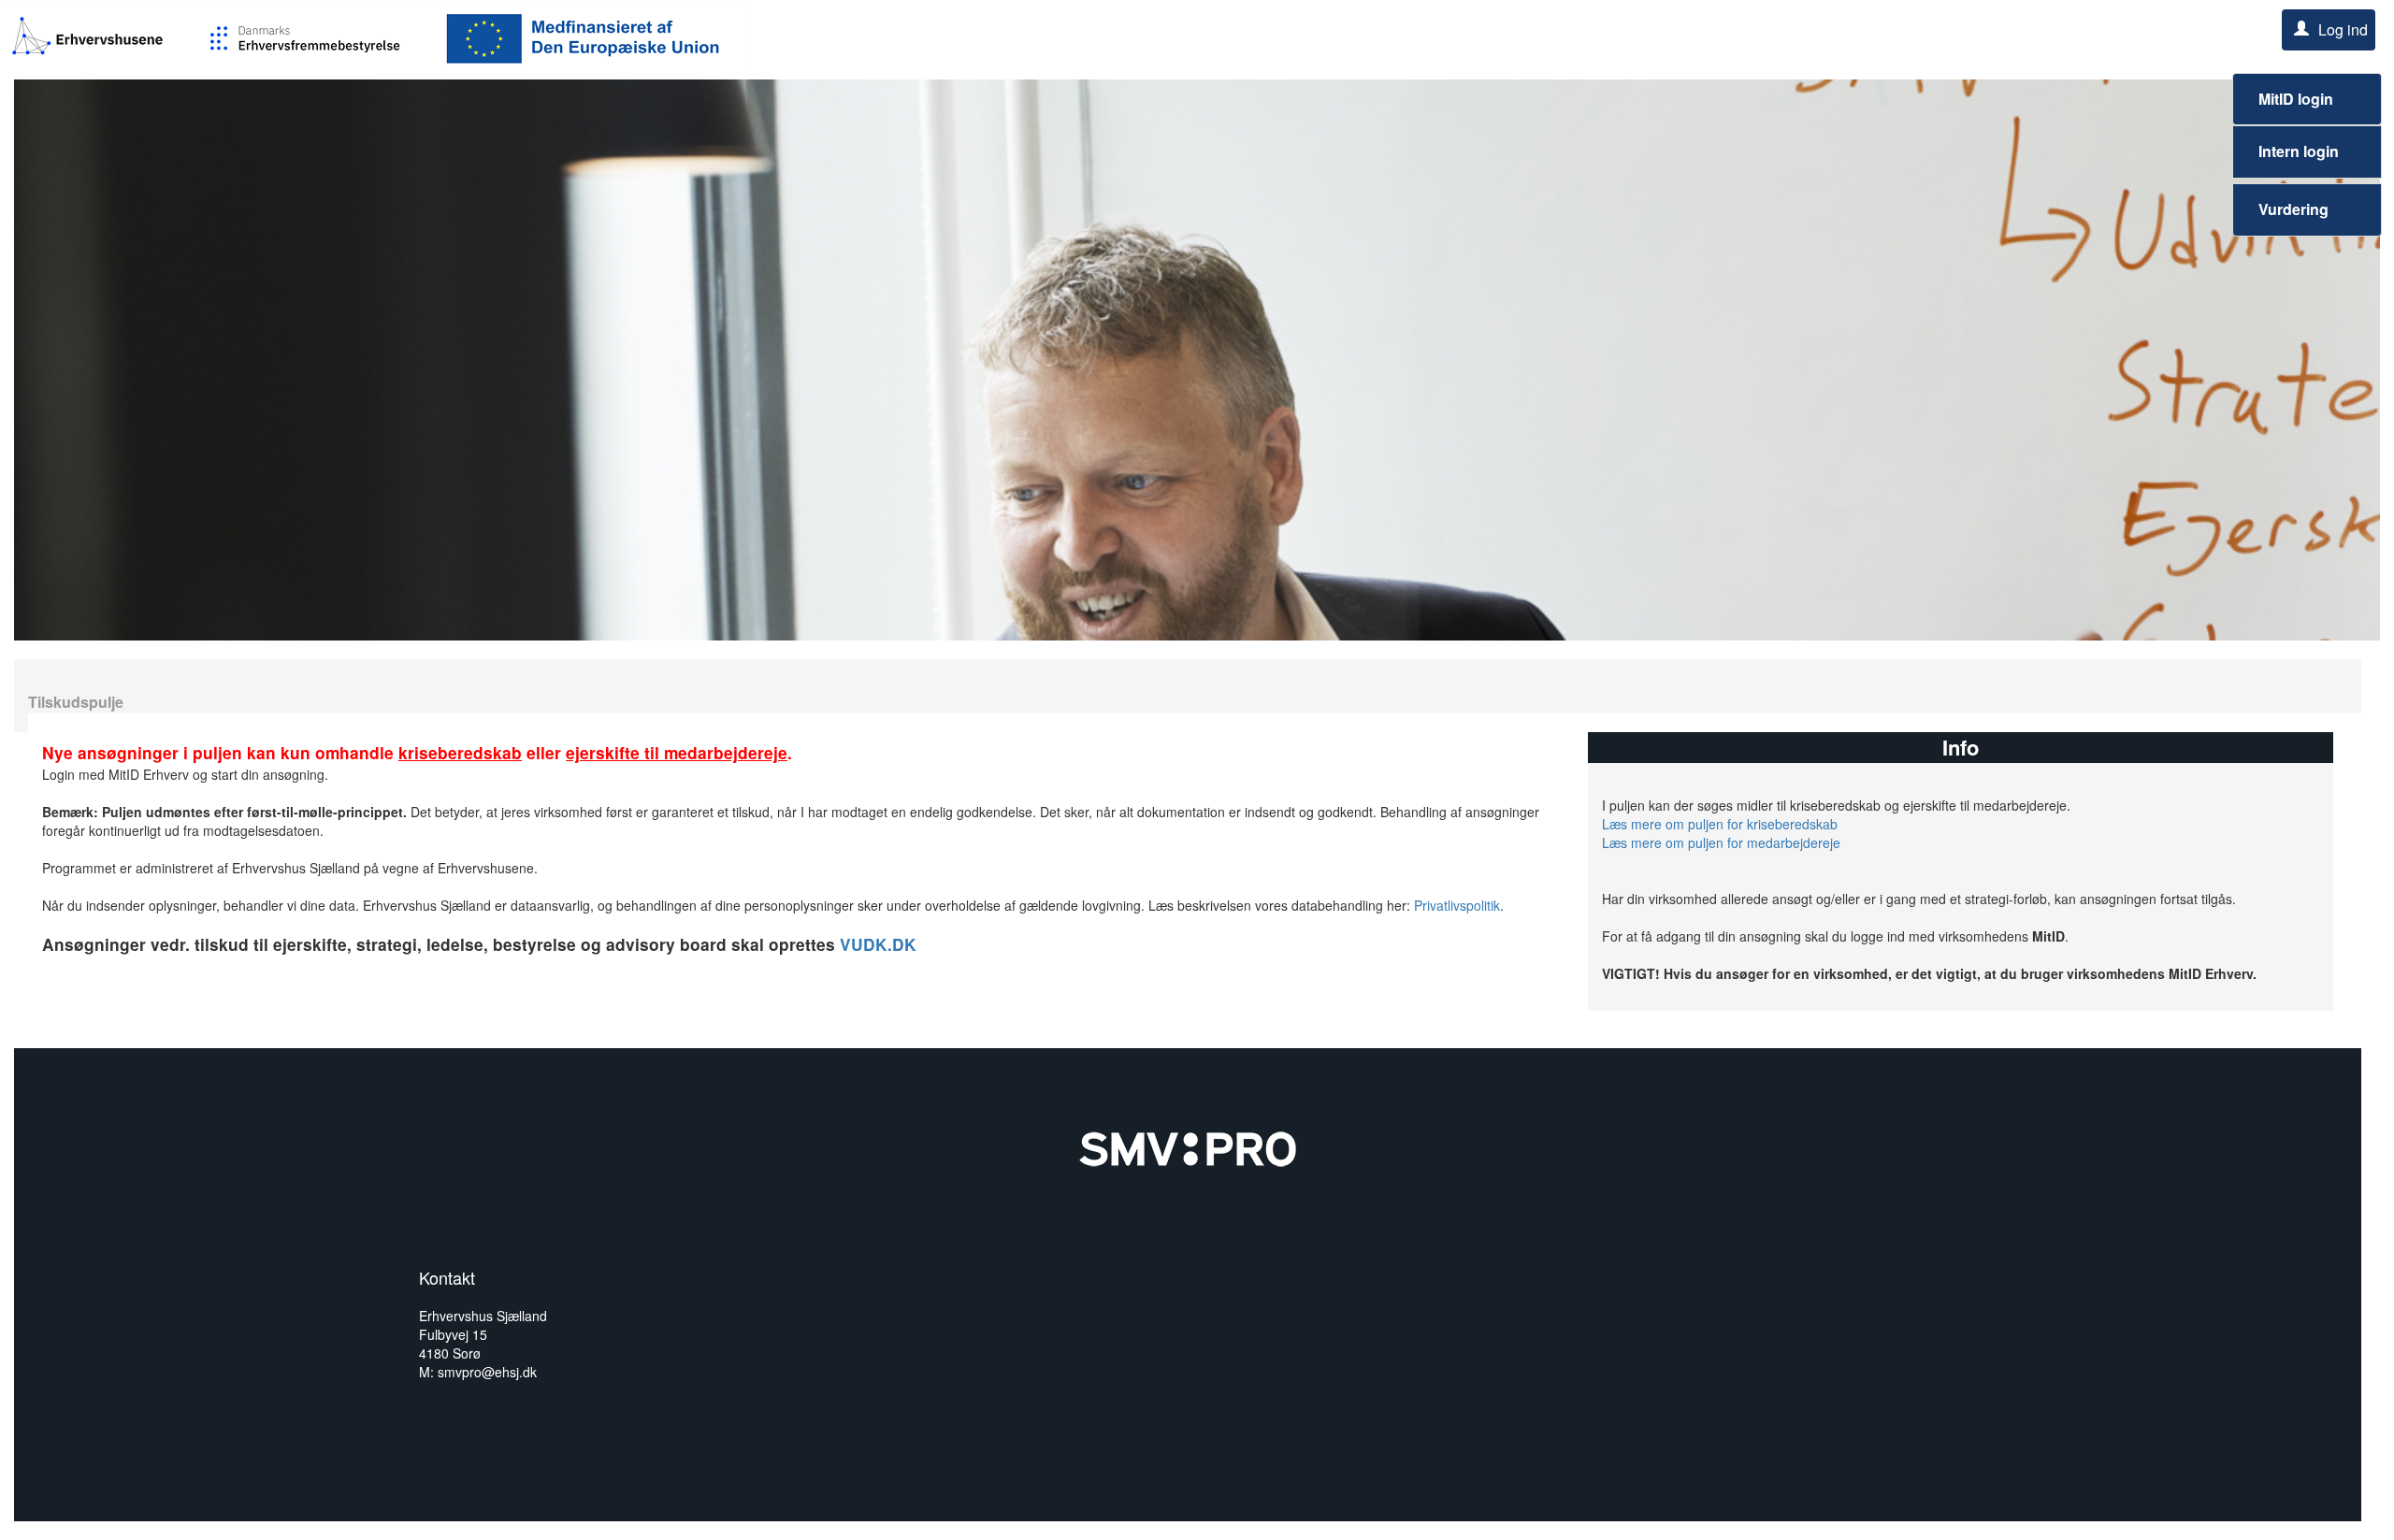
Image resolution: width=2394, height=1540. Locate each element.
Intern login (2299, 151)
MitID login (2296, 99)
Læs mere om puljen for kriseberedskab (1720, 824)
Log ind (2343, 29)
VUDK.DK (878, 944)
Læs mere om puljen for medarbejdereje (1721, 842)
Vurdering (2293, 209)
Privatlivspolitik (1457, 905)
